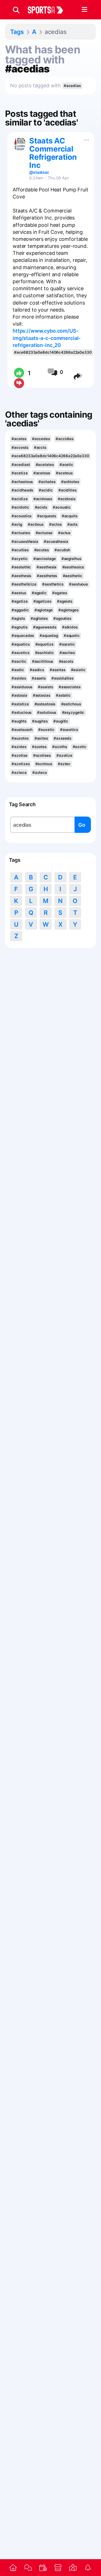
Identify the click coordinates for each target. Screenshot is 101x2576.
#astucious (21, 712)
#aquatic (72, 636)
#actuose (44, 533)
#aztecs (40, 772)
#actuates (21, 533)
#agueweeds (45, 627)
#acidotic (20, 507)
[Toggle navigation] (84, 10)
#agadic (39, 593)
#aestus (19, 593)
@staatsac (39, 172)
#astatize (20, 704)
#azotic (80, 747)
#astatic (63, 695)
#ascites (67, 653)
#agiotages (68, 610)
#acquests (46, 516)
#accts (40, 447)
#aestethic (21, 567)
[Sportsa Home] (13, 2568)
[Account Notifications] (88, 2568)
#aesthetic (73, 576)
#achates (47, 482)
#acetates (45, 465)
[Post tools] (85, 139)
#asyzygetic (73, 712)
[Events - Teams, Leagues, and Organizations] (43, 2568)
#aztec (64, 764)
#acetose (42, 473)
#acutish (62, 550)
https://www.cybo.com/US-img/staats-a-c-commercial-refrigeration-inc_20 (47, 338)
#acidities (67, 490)
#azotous (44, 764)
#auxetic (46, 730)
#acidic (46, 490)
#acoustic (62, 507)
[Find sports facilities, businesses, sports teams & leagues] (73, 2568)
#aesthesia (46, 567)
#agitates (39, 618)
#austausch (22, 730)
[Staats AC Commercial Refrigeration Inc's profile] (20, 144)
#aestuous (78, 584)
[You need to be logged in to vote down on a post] (19, 383)
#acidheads (22, 490)
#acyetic (19, 559)
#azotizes (20, 764)
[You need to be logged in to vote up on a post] (19, 373)
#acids (41, 507)
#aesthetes (47, 576)
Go (82, 825)
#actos (55, 524)
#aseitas (57, 670)
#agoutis (19, 627)
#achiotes (70, 482)
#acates (19, 439)
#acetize (19, 473)
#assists (45, 687)
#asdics (37, 670)
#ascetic (67, 644)
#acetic (66, 465)
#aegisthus (71, 559)
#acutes (42, 550)
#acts (72, 524)
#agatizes (42, 601)
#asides (19, 678)
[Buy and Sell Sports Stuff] (58, 2568)
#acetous (64, 473)
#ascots (66, 661)
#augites (40, 721)
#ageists (65, 601)
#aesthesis (21, 576)
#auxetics (69, 730)
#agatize (19, 601)
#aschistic (44, 653)
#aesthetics (53, 584)
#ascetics (20, 653)
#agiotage (44, 610)
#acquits (70, 516)
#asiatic (78, 670)
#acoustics (21, 516)
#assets (39, 678)
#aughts (19, 721)
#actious (36, 524)
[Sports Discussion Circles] (28, 2567)
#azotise (19, 755)
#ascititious (43, 661)
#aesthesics (73, 567)
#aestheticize (24, 584)
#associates (70, 687)
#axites (41, 738)
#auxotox (20, 738)
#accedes (41, 439)
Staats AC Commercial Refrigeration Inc (53, 153)
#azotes (39, 747)
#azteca (19, 772)
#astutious (47, 712)
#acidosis (67, 499)
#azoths (59, 747)
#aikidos (70, 627)
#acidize (19, 499)
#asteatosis (45, 704)
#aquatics (20, 644)
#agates (59, 593)
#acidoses (43, 499)
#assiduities (62, 678)
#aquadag (49, 636)
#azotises (42, 755)
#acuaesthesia (25, 541)
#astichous (71, 704)
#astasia (19, 695)
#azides (19, 747)
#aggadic (20, 610)
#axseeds (62, 738)
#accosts (20, 447)
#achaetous (22, 482)
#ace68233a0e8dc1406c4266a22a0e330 (53, 352)
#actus (64, 533)
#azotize (64, 755)
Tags (17, 32)
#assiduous (22, 687)
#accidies (65, 439)
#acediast (21, 465)
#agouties (62, 618)
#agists (18, 618)
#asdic (18, 670)
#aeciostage (45, 559)
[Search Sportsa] (16, 10)
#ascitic (19, 661)
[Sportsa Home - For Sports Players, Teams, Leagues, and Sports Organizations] (49, 10)
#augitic (61, 721)
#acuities (20, 550)
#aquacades (23, 636)
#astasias (42, 695)
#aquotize (44, 644)
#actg (17, 524)
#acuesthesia (56, 541)
